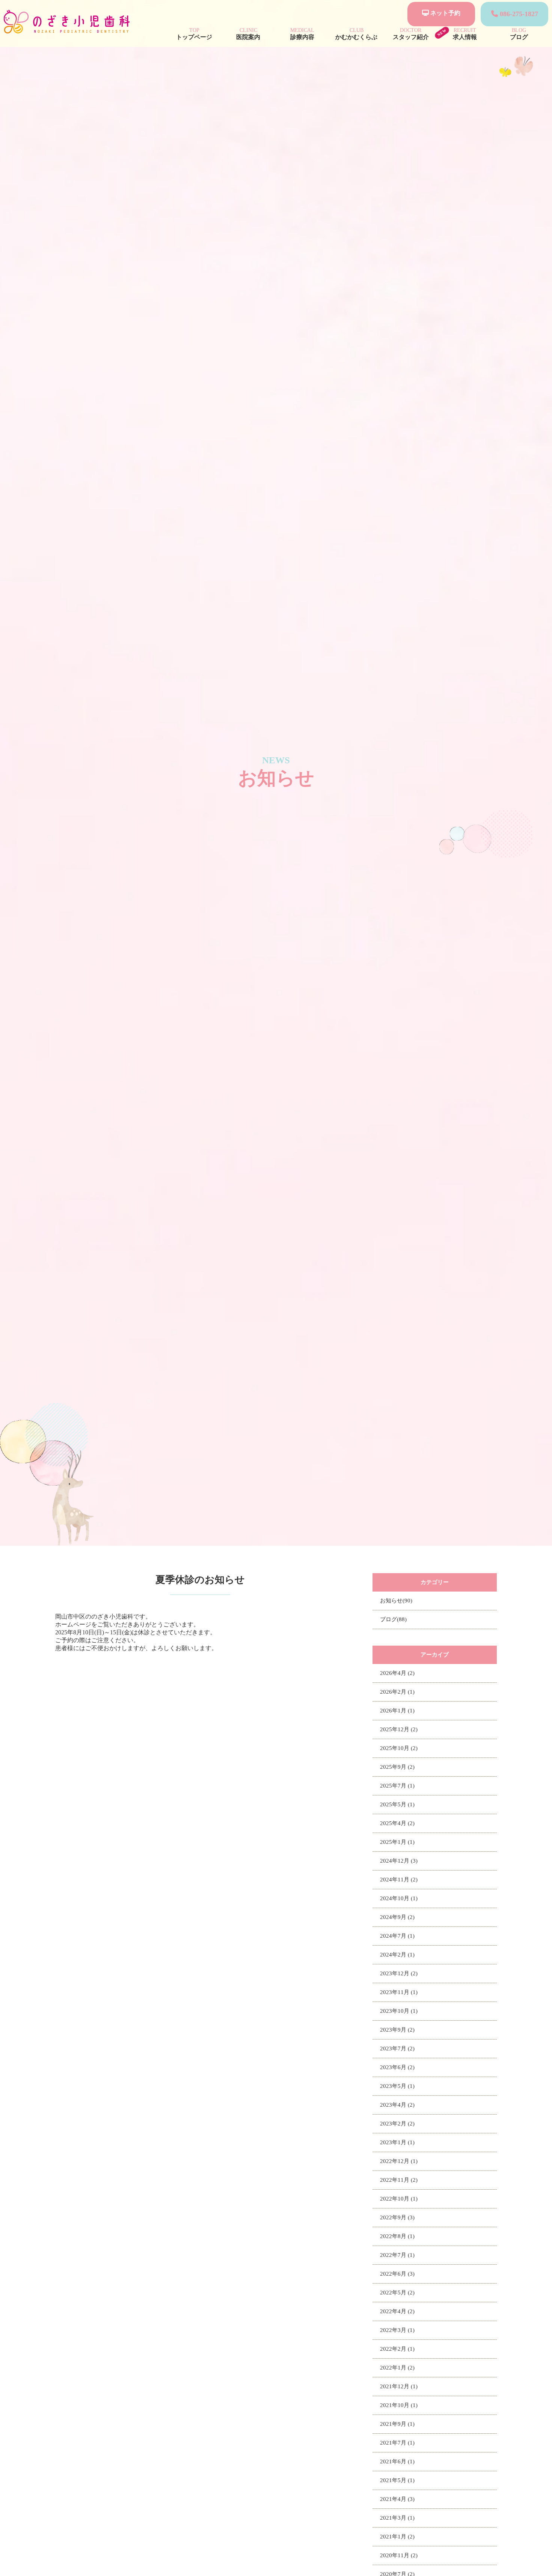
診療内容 (302, 34)
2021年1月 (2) (397, 2537)
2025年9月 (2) (397, 1767)
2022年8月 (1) (397, 2236)
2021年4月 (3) (397, 2499)
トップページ (194, 34)
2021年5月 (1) (397, 2480)
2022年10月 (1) (399, 2199)
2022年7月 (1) (397, 2255)
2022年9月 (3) (397, 2217)
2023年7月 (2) (397, 2048)
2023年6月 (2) (397, 2067)
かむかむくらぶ (356, 34)
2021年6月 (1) (397, 2461)
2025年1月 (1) (397, 1842)
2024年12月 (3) (399, 1861)
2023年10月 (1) (399, 2011)
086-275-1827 (518, 14)
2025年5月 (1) (397, 1804)
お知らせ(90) (396, 1601)
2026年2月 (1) (397, 1692)
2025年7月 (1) (397, 1786)
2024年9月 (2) (397, 1917)
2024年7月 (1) (397, 1936)
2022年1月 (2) (397, 2368)
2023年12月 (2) (399, 1973)
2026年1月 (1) (397, 1711)
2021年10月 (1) (399, 2405)
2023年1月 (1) (397, 2142)
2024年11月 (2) (399, 1880)
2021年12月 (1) (399, 2386)
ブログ (519, 34)
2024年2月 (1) (397, 1955)
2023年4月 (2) (397, 2105)
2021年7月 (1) (397, 2443)
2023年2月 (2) (397, 2124)
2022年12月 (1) (399, 2161)
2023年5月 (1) (397, 2086)
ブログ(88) (393, 1619)
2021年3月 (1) (397, 2518)
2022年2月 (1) (397, 2349)
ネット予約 (445, 13)
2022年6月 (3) (397, 2274)
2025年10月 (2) (399, 1748)
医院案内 (248, 34)
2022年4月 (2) (397, 2311)
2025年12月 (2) (399, 1729)
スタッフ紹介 (411, 34)
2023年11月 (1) (399, 1992)
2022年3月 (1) (397, 2330)
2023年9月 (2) (397, 2030)
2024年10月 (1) (399, 1898)
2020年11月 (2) (399, 2555)
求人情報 (465, 34)
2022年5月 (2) (397, 2293)
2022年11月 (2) (399, 2180)
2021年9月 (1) (397, 2424)
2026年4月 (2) (397, 1673)
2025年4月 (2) (397, 1823)
